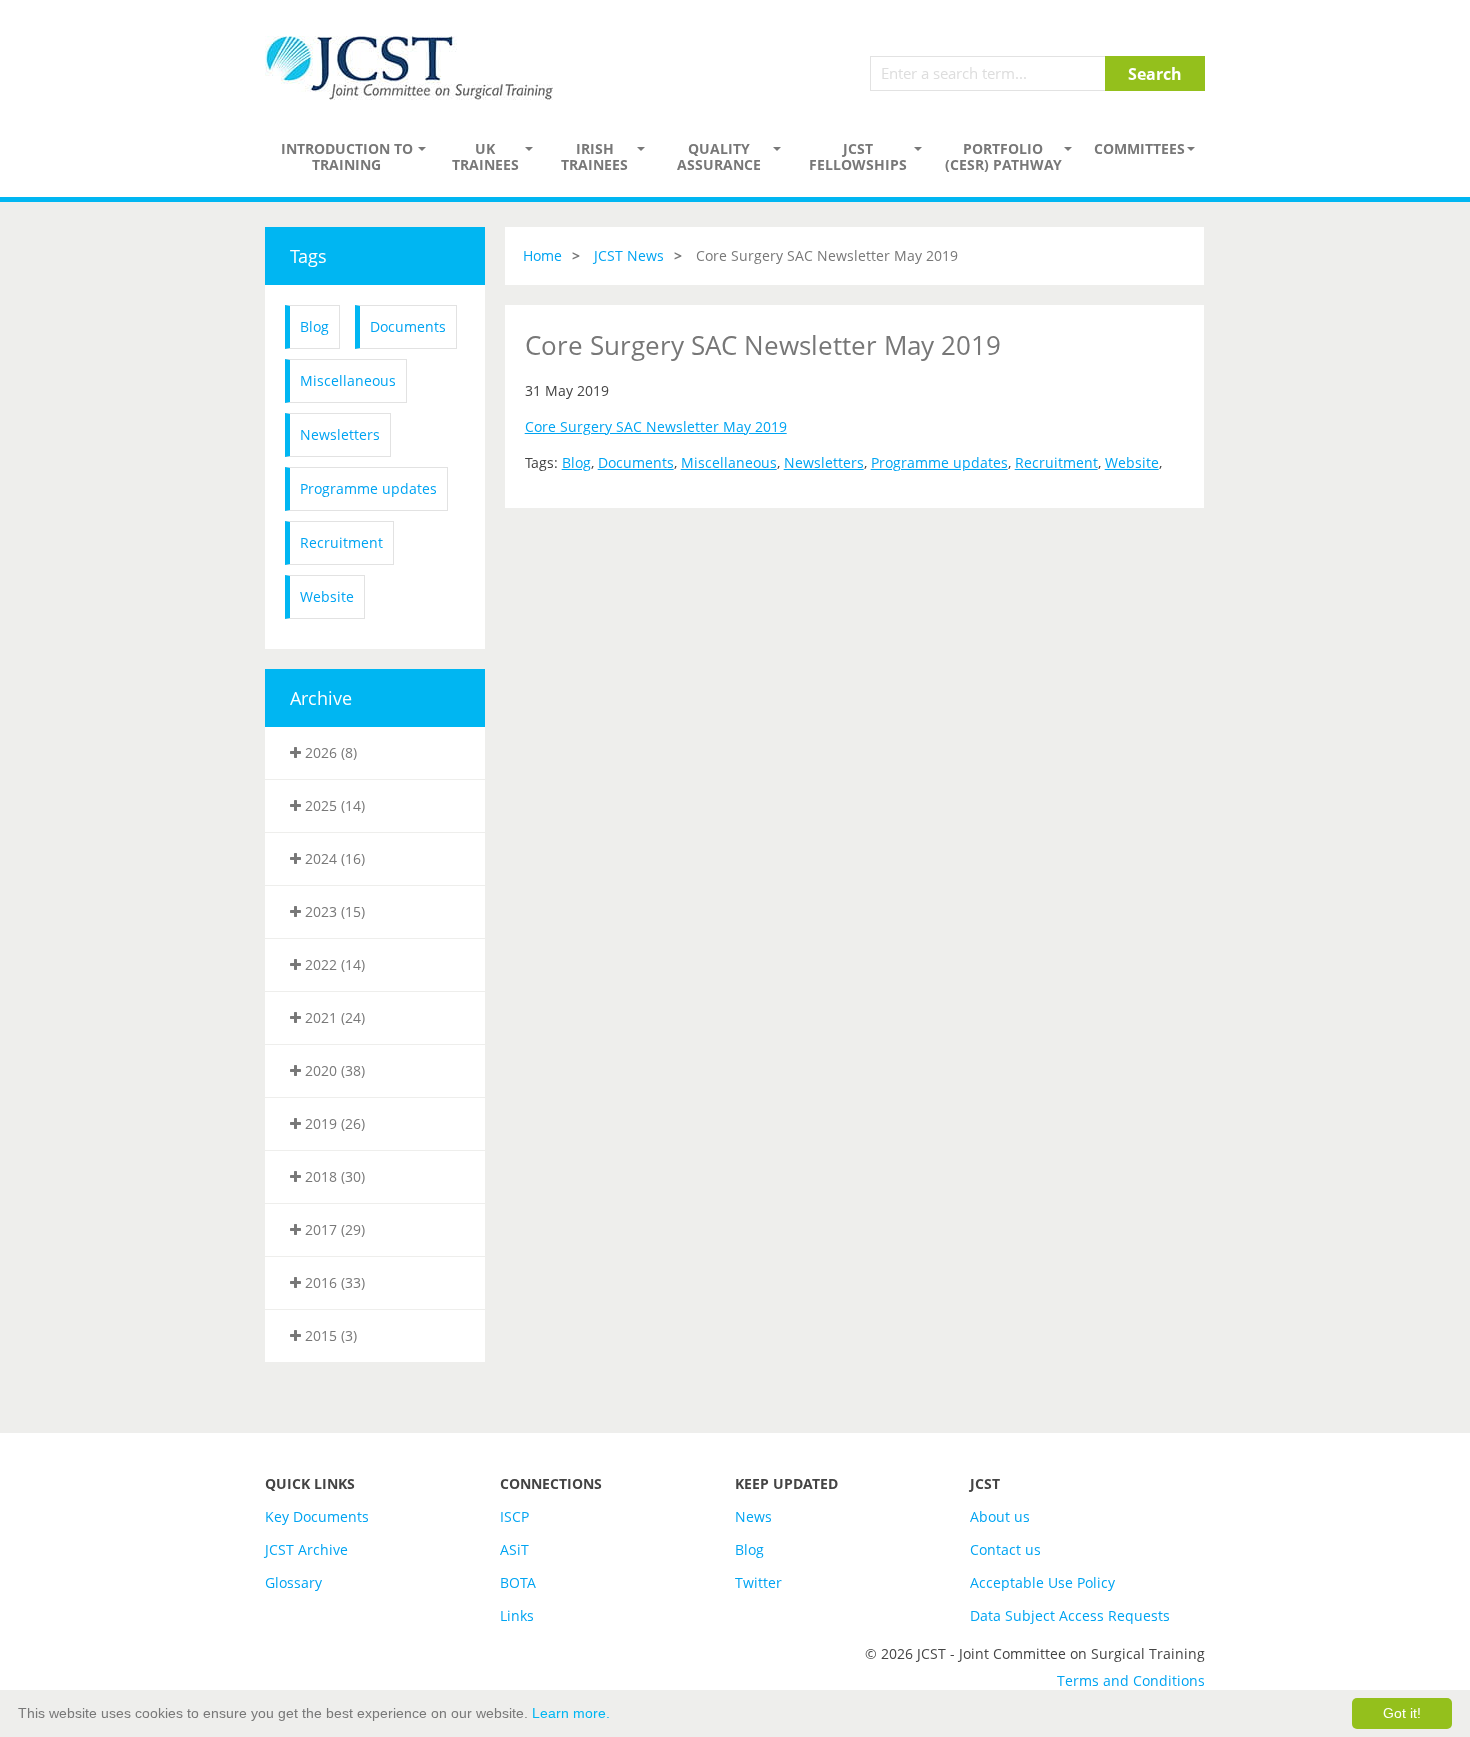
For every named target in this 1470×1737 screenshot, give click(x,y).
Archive (321, 698)
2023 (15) (333, 911)
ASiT (514, 1549)
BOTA (518, 1582)
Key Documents (317, 1516)
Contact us (1005, 1549)
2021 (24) (333, 1017)
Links (517, 1615)
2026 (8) (329, 752)
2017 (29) (333, 1229)
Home (542, 255)
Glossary (293, 1582)
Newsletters (340, 434)
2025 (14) (333, 805)
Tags (308, 256)
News (753, 1516)
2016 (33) (333, 1282)
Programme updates (368, 488)
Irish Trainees (594, 156)
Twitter (758, 1582)
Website (327, 596)
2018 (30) (333, 1176)
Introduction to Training (347, 156)
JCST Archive (306, 1549)
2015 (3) (329, 1335)
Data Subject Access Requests (1070, 1615)
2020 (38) (333, 1070)
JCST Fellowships (858, 156)
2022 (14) (333, 964)
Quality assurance (719, 156)
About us (1000, 1516)
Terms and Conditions (1131, 1680)
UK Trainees (485, 156)
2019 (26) (333, 1123)
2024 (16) (333, 858)
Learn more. (571, 1713)
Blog (314, 326)
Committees (1139, 148)
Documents (408, 326)
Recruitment (341, 542)
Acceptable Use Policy (1042, 1582)
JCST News (629, 255)
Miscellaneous (348, 380)
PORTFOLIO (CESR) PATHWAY (1003, 156)
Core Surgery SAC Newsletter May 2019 (656, 426)
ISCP (514, 1516)
